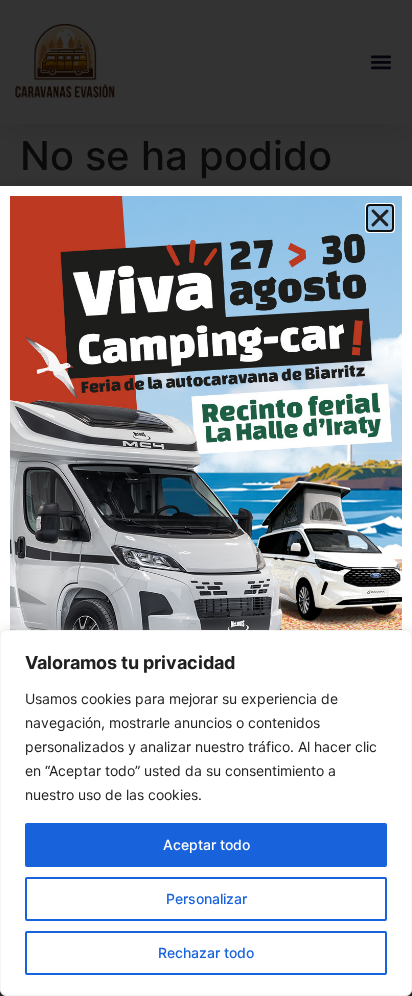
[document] (206, 498)
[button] (380, 218)
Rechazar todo (206, 952)
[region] (206, 813)
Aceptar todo (206, 844)
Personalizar (206, 898)
